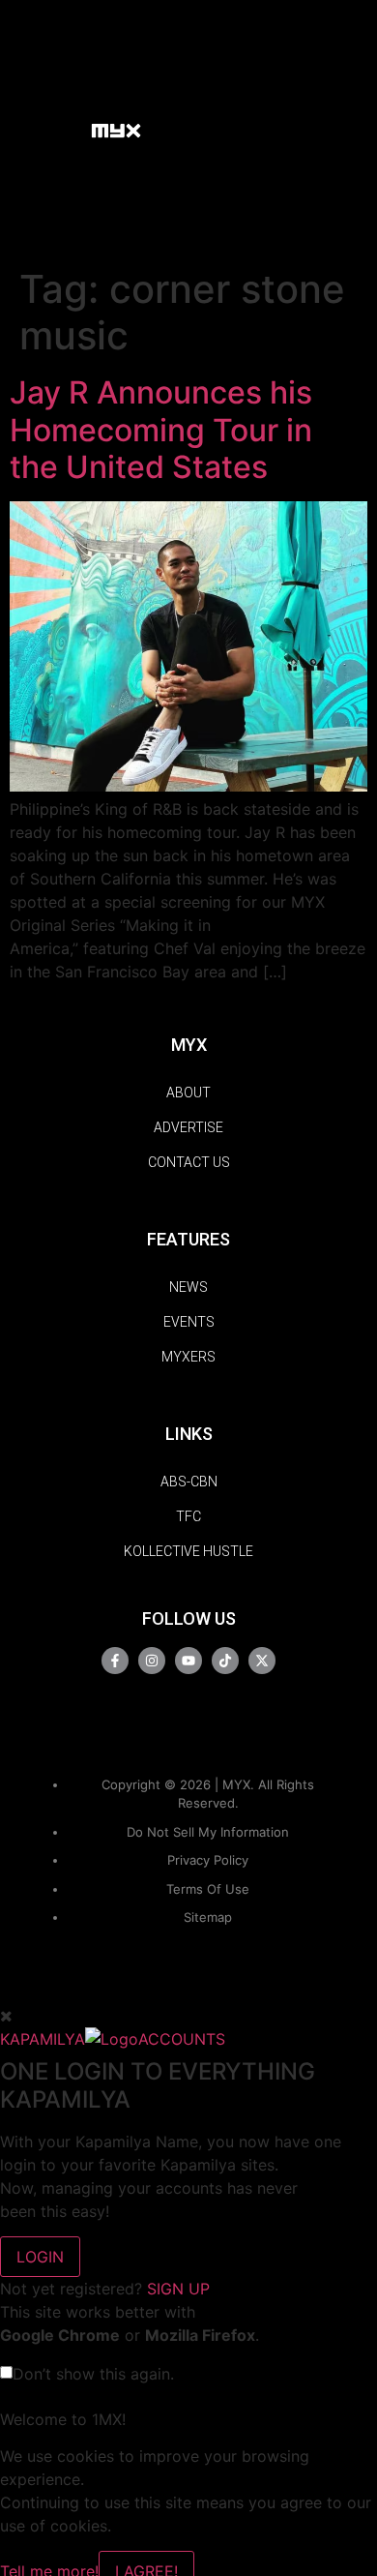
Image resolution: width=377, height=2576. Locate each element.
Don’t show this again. (93, 2374)
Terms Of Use (208, 1889)
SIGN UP (178, 2289)
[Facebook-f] (115, 1661)
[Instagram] (152, 1661)
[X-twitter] (262, 1661)
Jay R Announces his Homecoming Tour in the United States (161, 430)
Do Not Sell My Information (208, 1832)
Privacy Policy (208, 1860)
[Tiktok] (225, 1661)
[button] (67, 129)
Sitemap (208, 1917)
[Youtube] (188, 1661)
